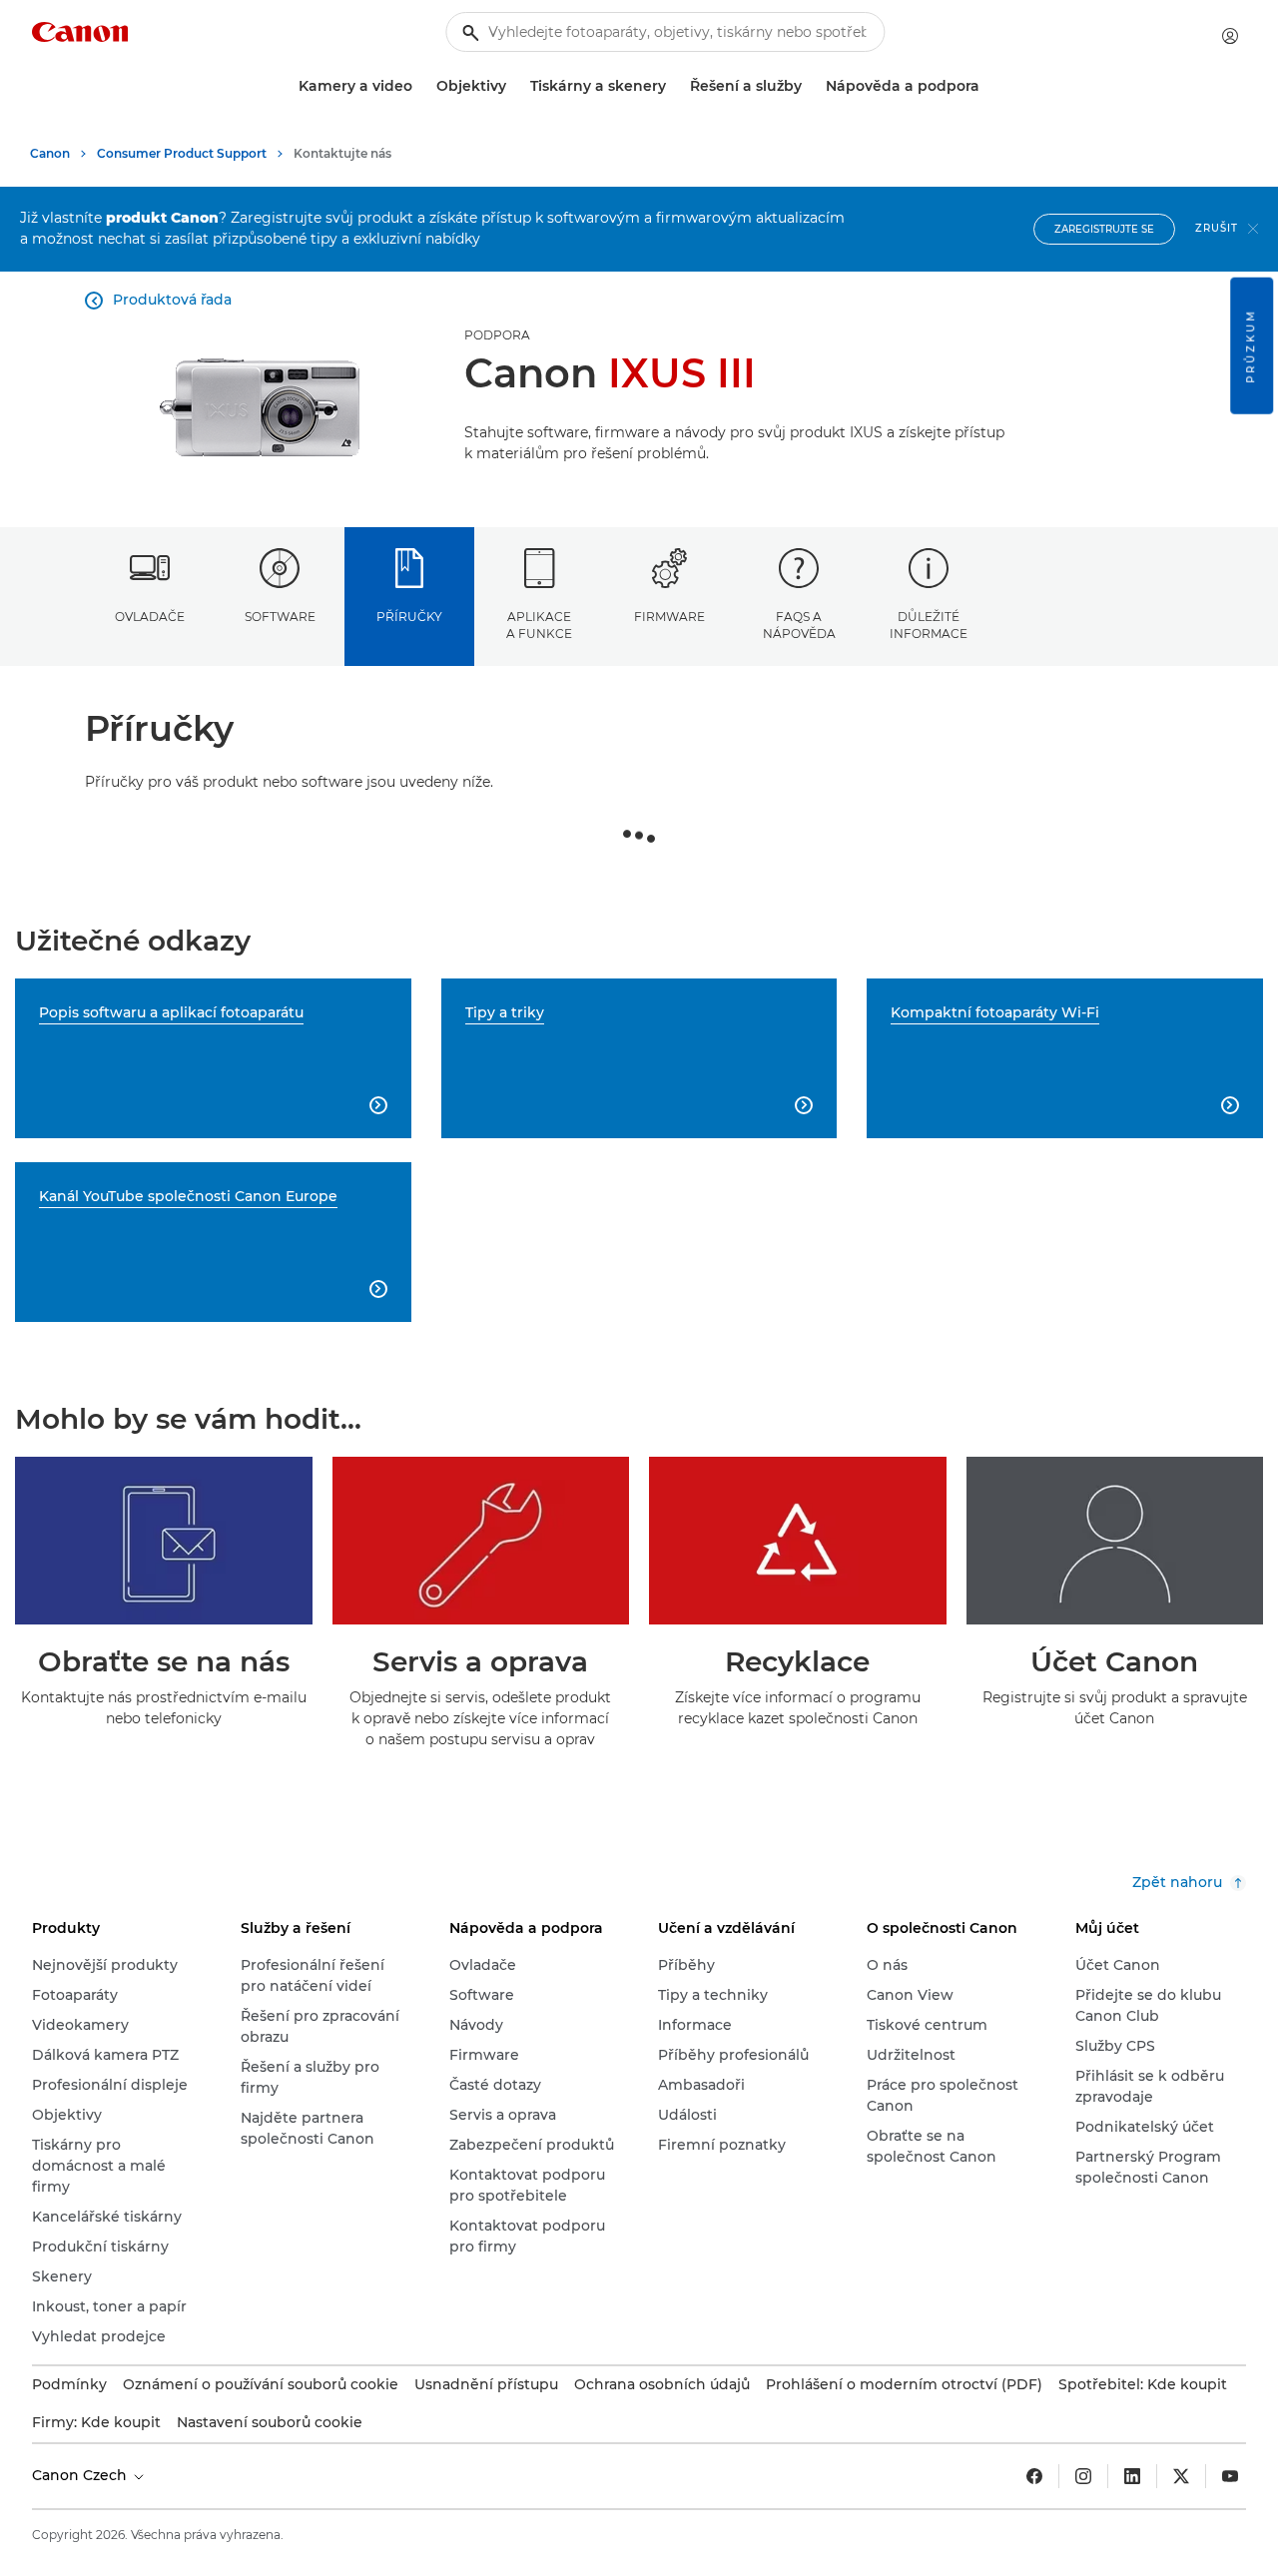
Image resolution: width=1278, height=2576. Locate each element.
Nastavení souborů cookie (270, 2422)
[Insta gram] (1083, 2476)
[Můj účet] (1230, 36)
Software (280, 617)
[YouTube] (1230, 2476)
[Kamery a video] (420, 86)
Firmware (669, 617)
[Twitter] (1181, 2476)
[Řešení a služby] (810, 86)
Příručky (409, 617)
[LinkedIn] (1132, 2476)
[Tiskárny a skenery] (674, 86)
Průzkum (1251, 346)
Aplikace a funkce (539, 625)
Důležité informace (929, 625)
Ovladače (150, 617)
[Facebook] (1034, 2476)
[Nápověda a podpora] (987, 86)
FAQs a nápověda (799, 625)
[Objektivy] (514, 86)
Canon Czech (81, 2475)
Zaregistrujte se (1104, 229)
